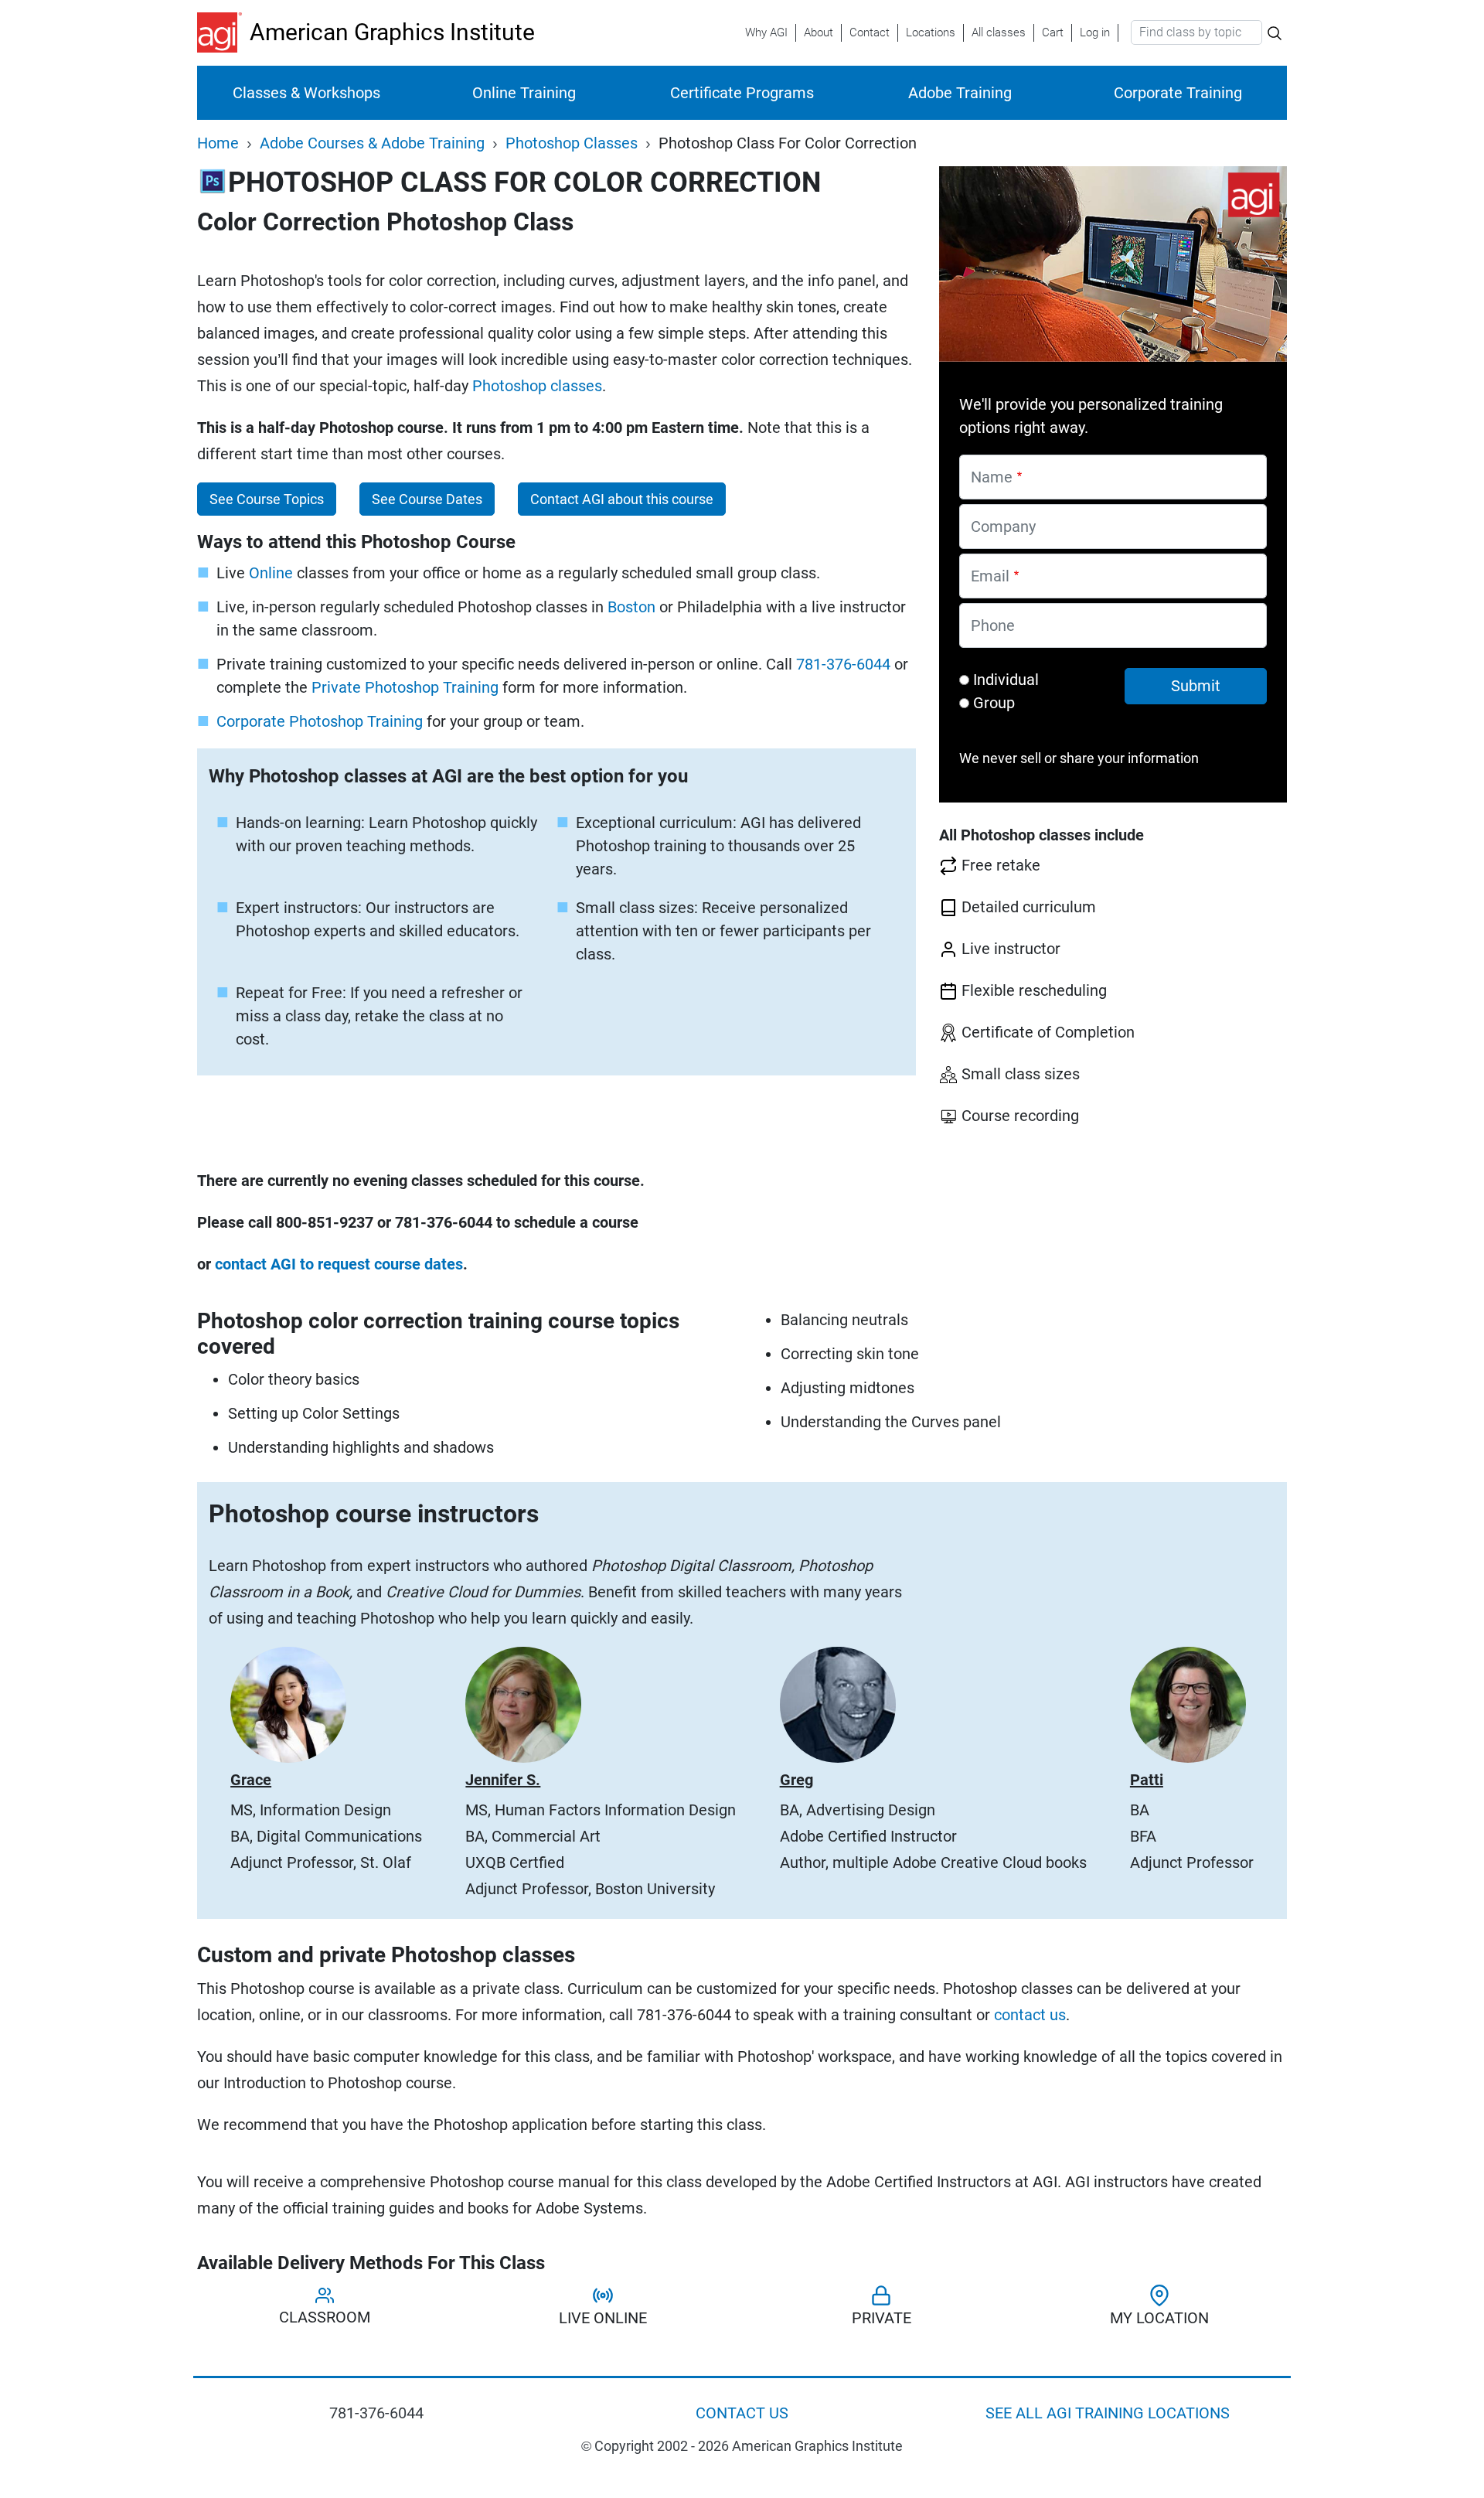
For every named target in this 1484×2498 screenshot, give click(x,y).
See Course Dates (427, 499)
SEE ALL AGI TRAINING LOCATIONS (1108, 2413)
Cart (1053, 32)
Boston (631, 607)
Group (994, 703)
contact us (1030, 2015)
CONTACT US (742, 2413)
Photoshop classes (537, 386)
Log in (1095, 32)
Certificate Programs (742, 93)
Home (218, 143)
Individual (1006, 680)
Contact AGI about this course (622, 499)
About (819, 32)
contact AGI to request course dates (339, 1264)
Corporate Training (1178, 93)
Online (271, 573)
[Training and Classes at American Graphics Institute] (223, 32)
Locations (931, 32)
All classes (999, 32)
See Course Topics (267, 499)
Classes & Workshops (306, 93)
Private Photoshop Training (405, 687)
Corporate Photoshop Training (320, 721)
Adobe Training (960, 93)
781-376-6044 (843, 664)
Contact (870, 32)
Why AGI (766, 32)
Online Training (524, 93)
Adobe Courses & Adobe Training (372, 143)
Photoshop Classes (572, 143)
